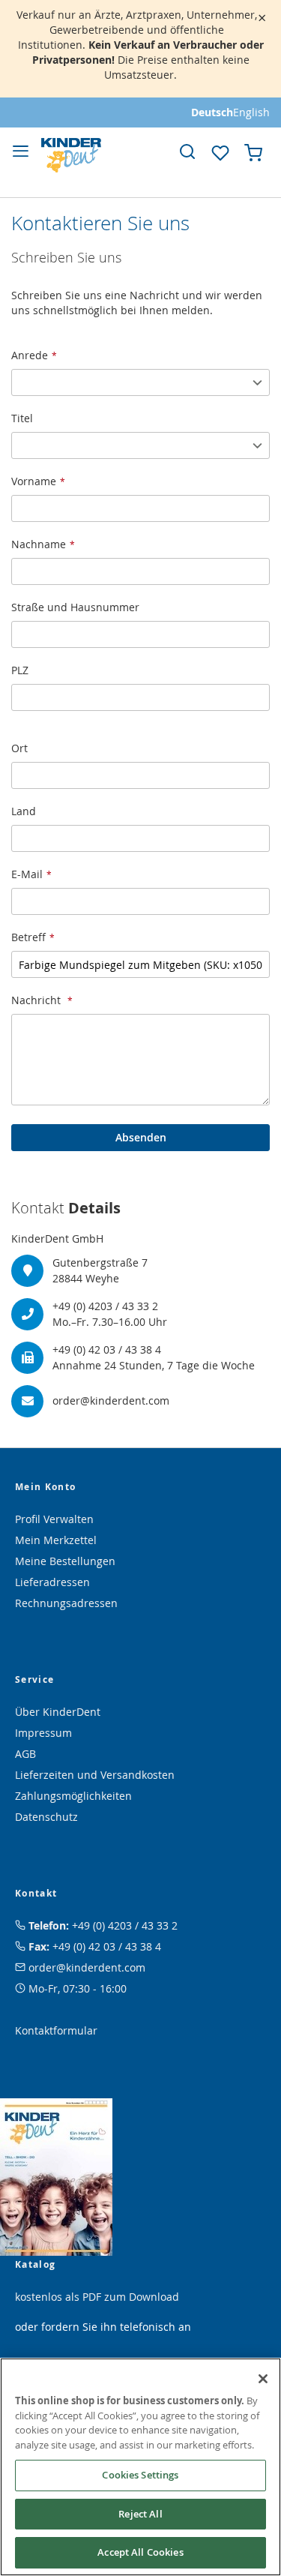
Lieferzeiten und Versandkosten (95, 1775)
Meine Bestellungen (65, 1561)
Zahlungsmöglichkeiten (73, 1796)
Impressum (43, 1733)
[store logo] (71, 155)
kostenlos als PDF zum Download (97, 2297)
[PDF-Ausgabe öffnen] (56, 2176)
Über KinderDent (58, 1712)
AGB (25, 1754)
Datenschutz (46, 1817)
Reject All (140, 2514)
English (251, 112)
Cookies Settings (140, 2475)
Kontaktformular (56, 2030)
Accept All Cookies (140, 2552)
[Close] (263, 2379)
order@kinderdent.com (87, 1967)
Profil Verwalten (54, 1519)
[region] (140, 2467)
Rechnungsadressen (66, 1603)
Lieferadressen (52, 1582)
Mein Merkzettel (56, 1540)
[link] (187, 151)
